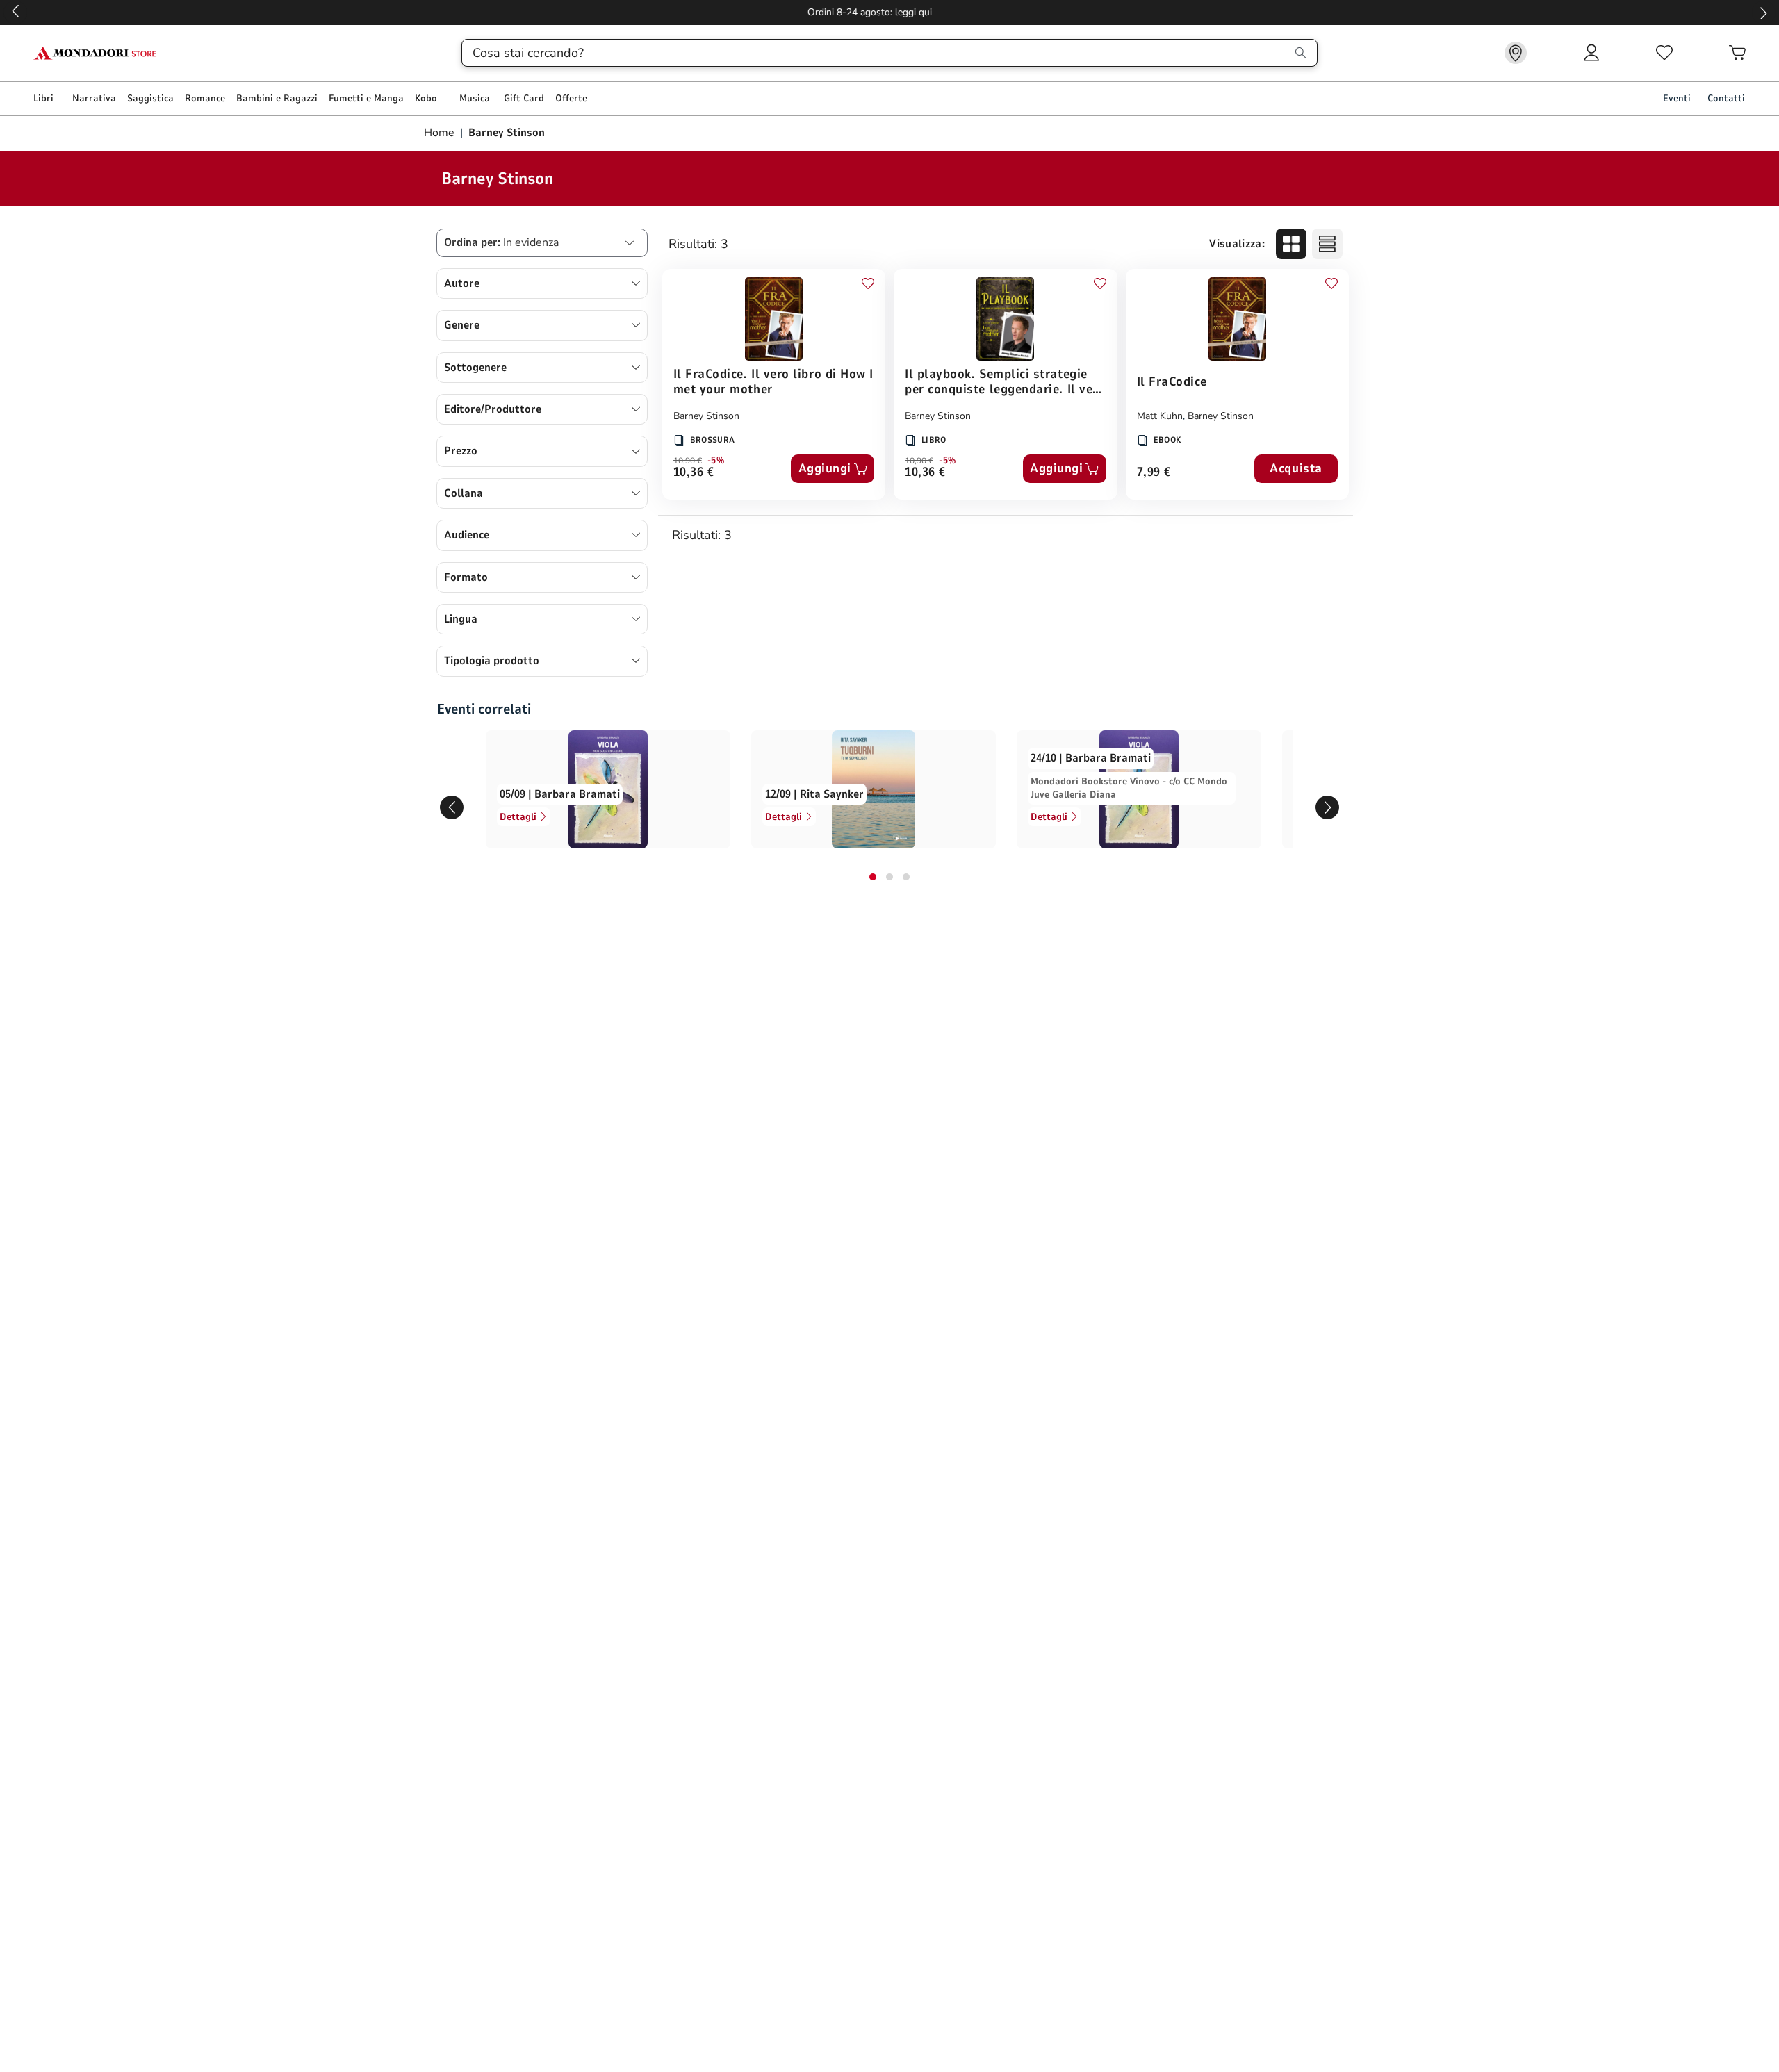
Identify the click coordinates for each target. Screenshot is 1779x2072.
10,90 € (688, 461)
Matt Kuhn (1160, 416)
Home (441, 133)
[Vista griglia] (1291, 244)
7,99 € (1154, 473)
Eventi (1677, 98)
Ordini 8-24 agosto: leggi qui (890, 12)
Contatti (1726, 98)
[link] (1516, 53)
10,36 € (694, 473)
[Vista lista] (1327, 244)
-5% (716, 461)
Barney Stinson (706, 416)
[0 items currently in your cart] (1737, 53)
